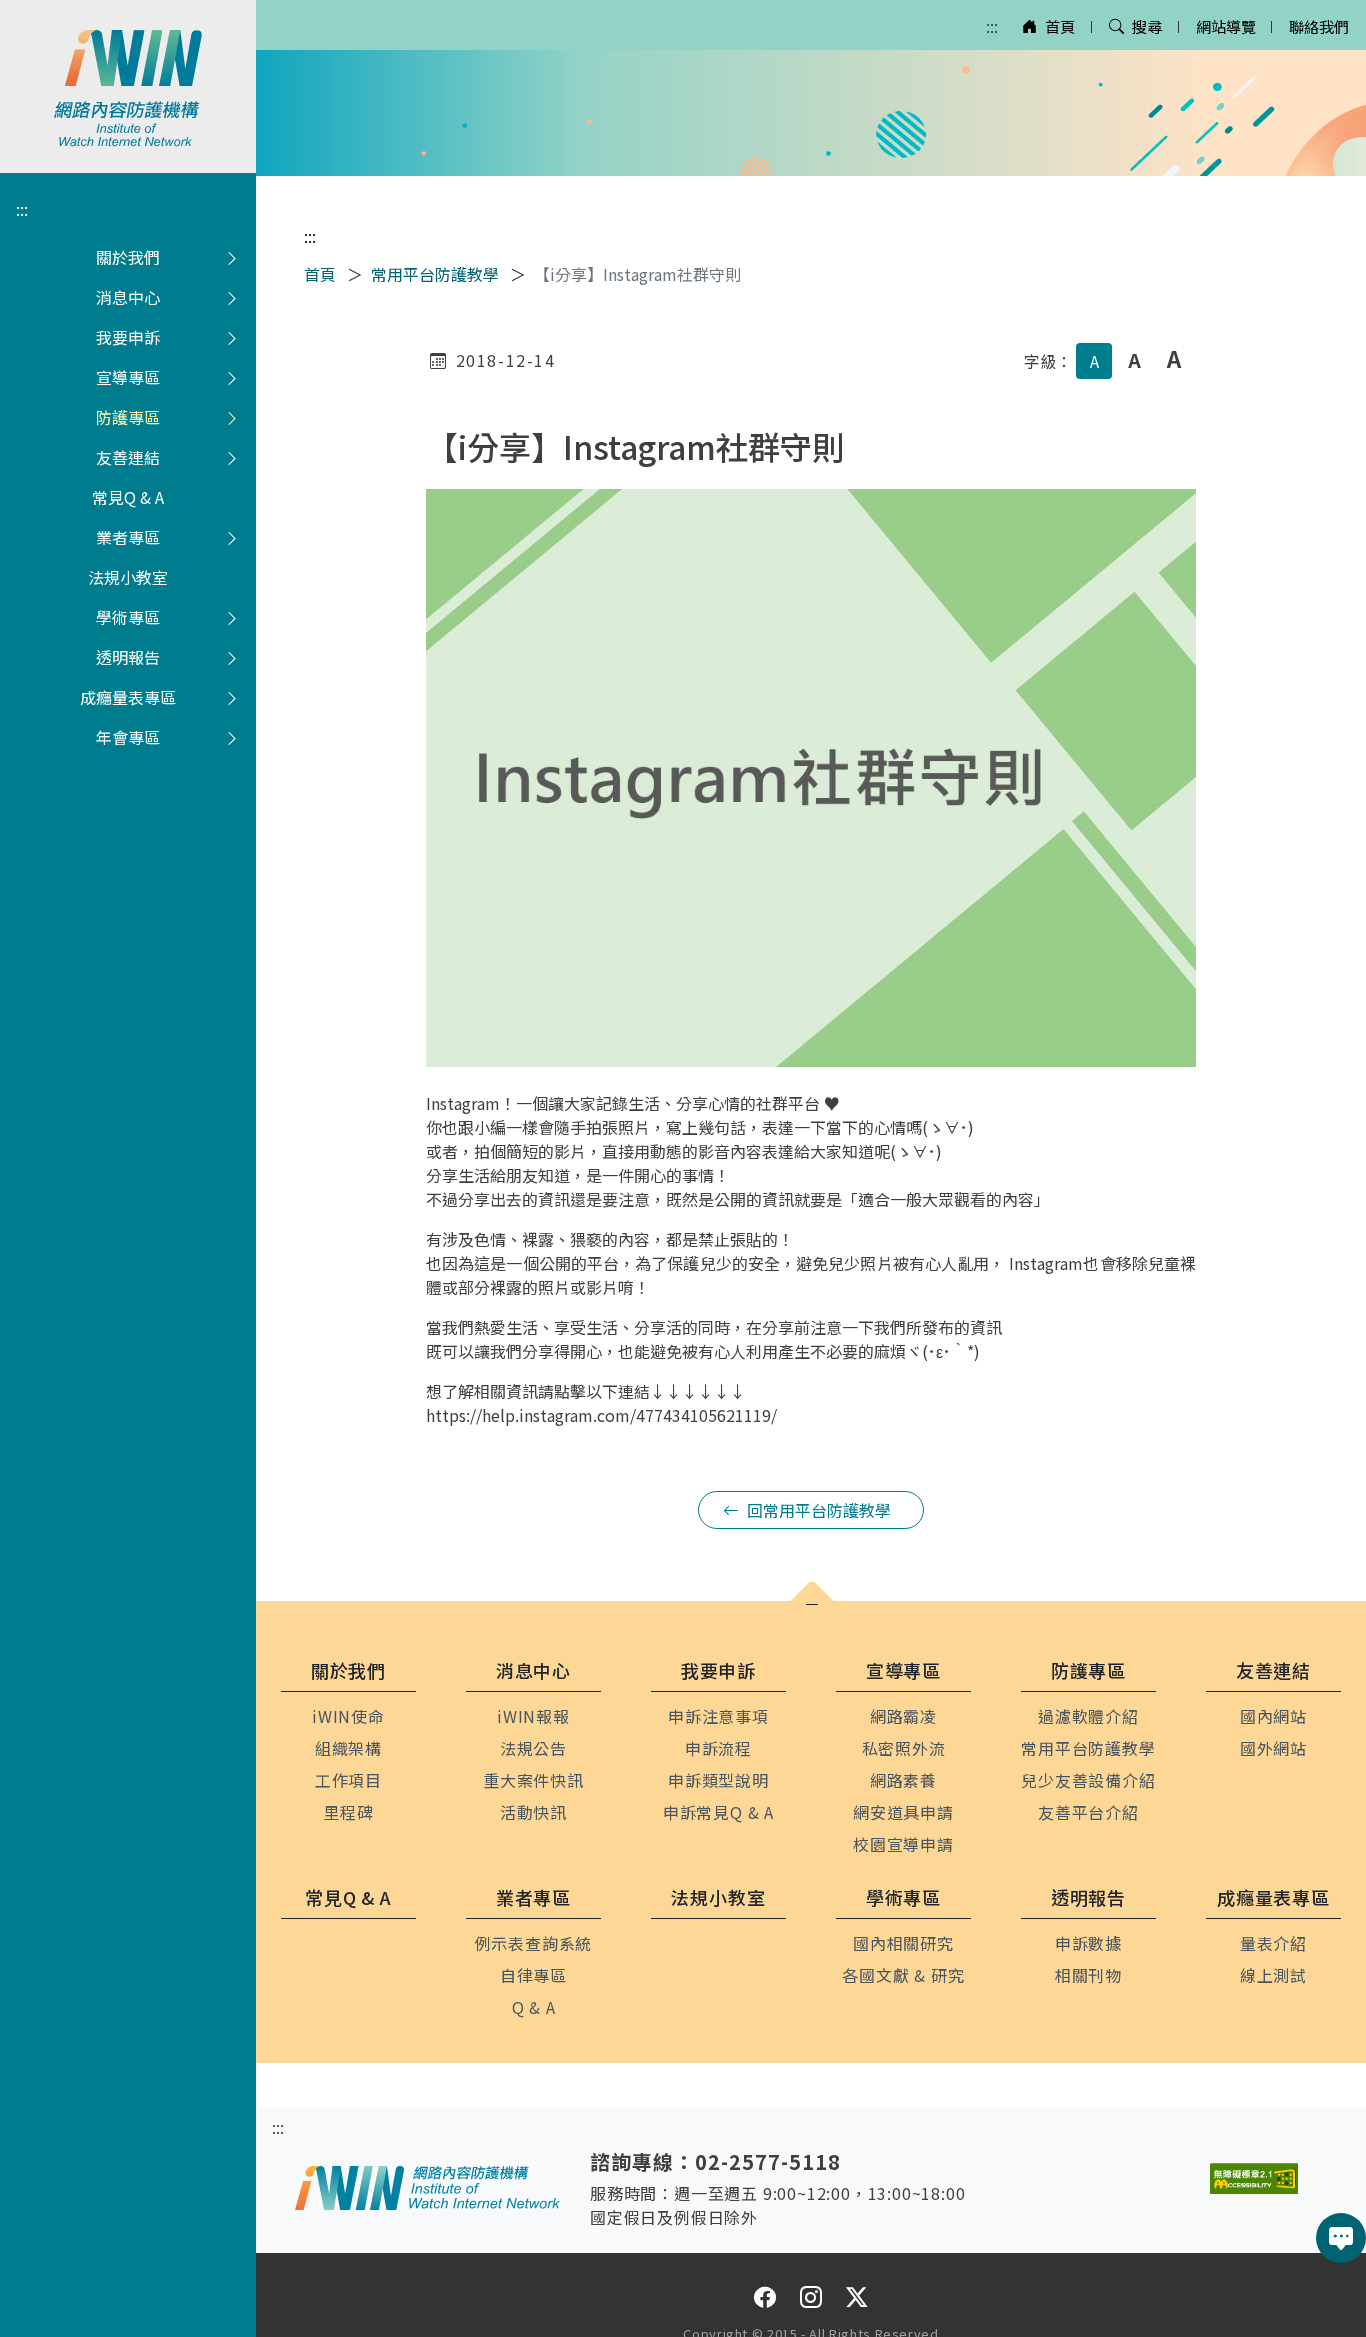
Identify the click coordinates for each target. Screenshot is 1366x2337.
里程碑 (348, 1812)
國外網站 (1273, 1748)
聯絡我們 (1319, 26)
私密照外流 (904, 1748)
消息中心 (128, 297)
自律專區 (533, 1975)
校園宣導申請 (903, 1844)
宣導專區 (128, 377)
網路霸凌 (903, 1716)
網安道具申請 (903, 1812)
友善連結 (128, 457)
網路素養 (903, 1780)
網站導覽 (1226, 26)
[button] (812, 1605)
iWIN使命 (348, 1716)
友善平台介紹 (1088, 1812)
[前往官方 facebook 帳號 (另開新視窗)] (765, 2296)
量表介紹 (1273, 1943)
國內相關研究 (903, 1943)
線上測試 (1273, 1975)
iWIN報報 (533, 1716)
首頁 (1060, 26)
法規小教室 (128, 577)
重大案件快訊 (533, 1780)
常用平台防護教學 (435, 274)
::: (992, 26)
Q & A (534, 2007)
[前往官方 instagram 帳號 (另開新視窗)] (811, 2296)
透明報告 (128, 657)
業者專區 (128, 537)
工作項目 (348, 1780)
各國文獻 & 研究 (903, 1975)
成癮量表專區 (128, 697)
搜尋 (1147, 26)
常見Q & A (128, 497)
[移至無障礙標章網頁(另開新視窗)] (1254, 2178)
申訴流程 (718, 1748)
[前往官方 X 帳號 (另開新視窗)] (857, 2296)
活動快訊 (533, 1812)
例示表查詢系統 (534, 1943)
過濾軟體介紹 (1088, 1716)
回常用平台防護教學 (819, 1510)
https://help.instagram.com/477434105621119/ (601, 1415)
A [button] (1094, 361)
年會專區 (128, 737)
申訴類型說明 (718, 1780)
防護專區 (128, 417)
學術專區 (128, 617)
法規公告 (533, 1748)
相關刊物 (1088, 1975)
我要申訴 (128, 337)
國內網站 (1273, 1716)
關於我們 (128, 257)
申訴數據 (1088, 1943)
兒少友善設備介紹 (1088, 1780)
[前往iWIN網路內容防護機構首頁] (128, 86)
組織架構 (348, 1748)
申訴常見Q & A (718, 1812)
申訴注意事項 (718, 1716)
